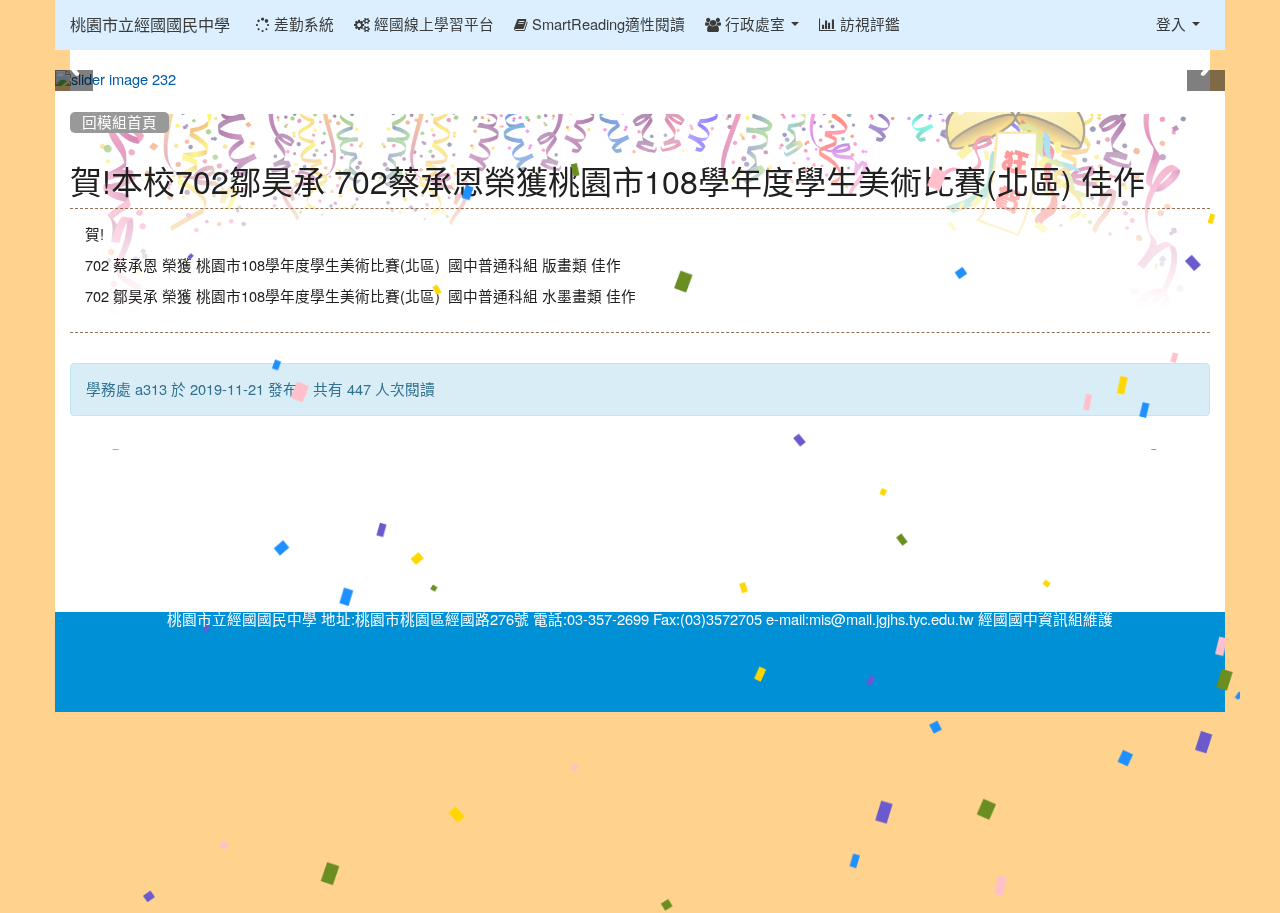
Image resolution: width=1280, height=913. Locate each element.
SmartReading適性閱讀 (606, 24)
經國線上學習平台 (432, 24)
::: (74, 98)
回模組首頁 (119, 122)
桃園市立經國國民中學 (150, 25)
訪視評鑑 (868, 24)
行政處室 (755, 24)
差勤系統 (302, 24)
